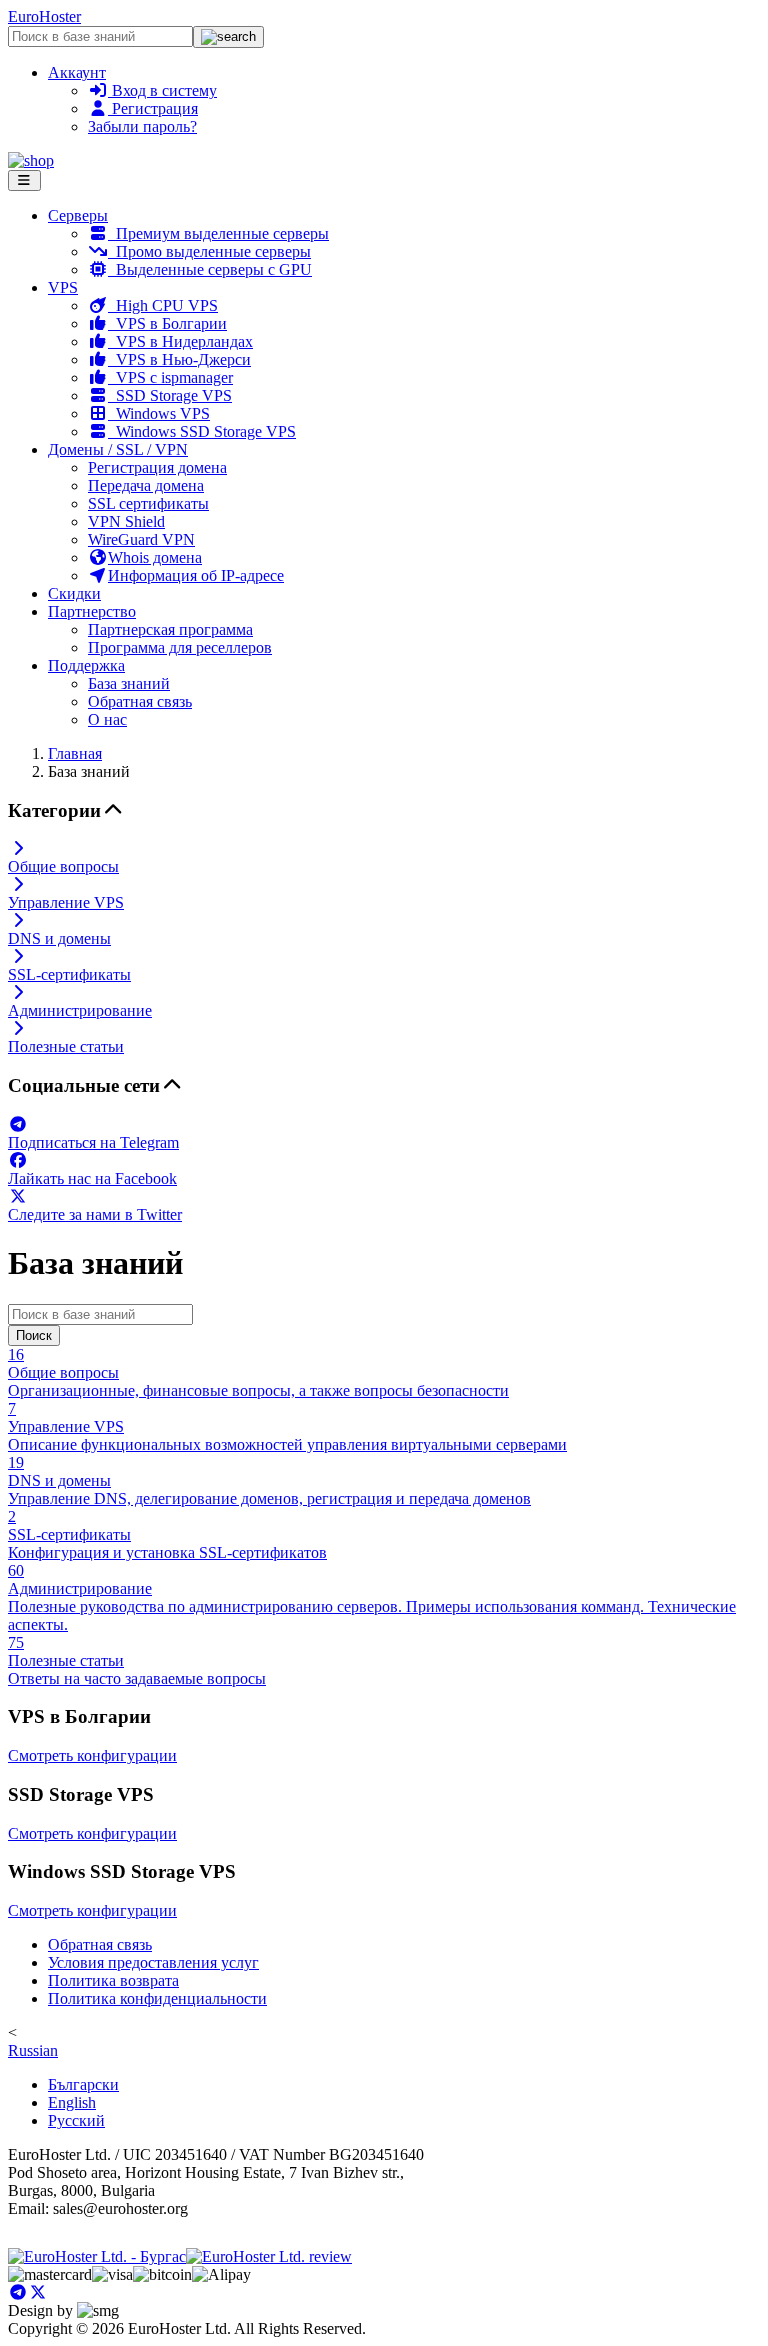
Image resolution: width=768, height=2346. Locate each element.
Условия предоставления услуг (153, 1962)
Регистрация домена (157, 467)
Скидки (74, 593)
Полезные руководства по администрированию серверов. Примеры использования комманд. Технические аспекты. (372, 1597)
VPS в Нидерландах (180, 341)
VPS (63, 287)
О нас (107, 719)
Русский (76, 2120)
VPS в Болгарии (167, 323)
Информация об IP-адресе (196, 575)
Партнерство (92, 611)
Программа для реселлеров (180, 647)
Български (83, 2084)
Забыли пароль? (142, 126)
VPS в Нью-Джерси (179, 359)
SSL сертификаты (148, 503)
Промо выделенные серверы (209, 251)
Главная (75, 753)
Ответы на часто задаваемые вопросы (137, 1660)
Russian (33, 2050)
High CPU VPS (163, 305)
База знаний (129, 683)
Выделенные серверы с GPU (210, 269)
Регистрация (153, 108)
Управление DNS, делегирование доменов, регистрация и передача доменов (269, 1480)
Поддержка (86, 665)
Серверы (78, 215)
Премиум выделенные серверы (218, 233)
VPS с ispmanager (170, 377)
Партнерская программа (170, 629)
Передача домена (146, 485)
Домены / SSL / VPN (118, 449)
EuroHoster (44, 16)
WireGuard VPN (141, 539)
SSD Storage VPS (170, 395)
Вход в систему (162, 90)
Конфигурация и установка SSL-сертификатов (167, 1534)
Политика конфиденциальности (157, 1998)
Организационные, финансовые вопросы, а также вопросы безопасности (258, 1372)
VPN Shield (126, 521)
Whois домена (155, 557)
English (72, 2102)
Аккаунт (77, 72)
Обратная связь (140, 701)
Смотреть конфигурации (92, 1755)
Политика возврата (113, 1980)
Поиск (34, 1335)
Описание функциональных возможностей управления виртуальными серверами (287, 1426)
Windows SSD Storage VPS (202, 431)
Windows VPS (159, 413)
